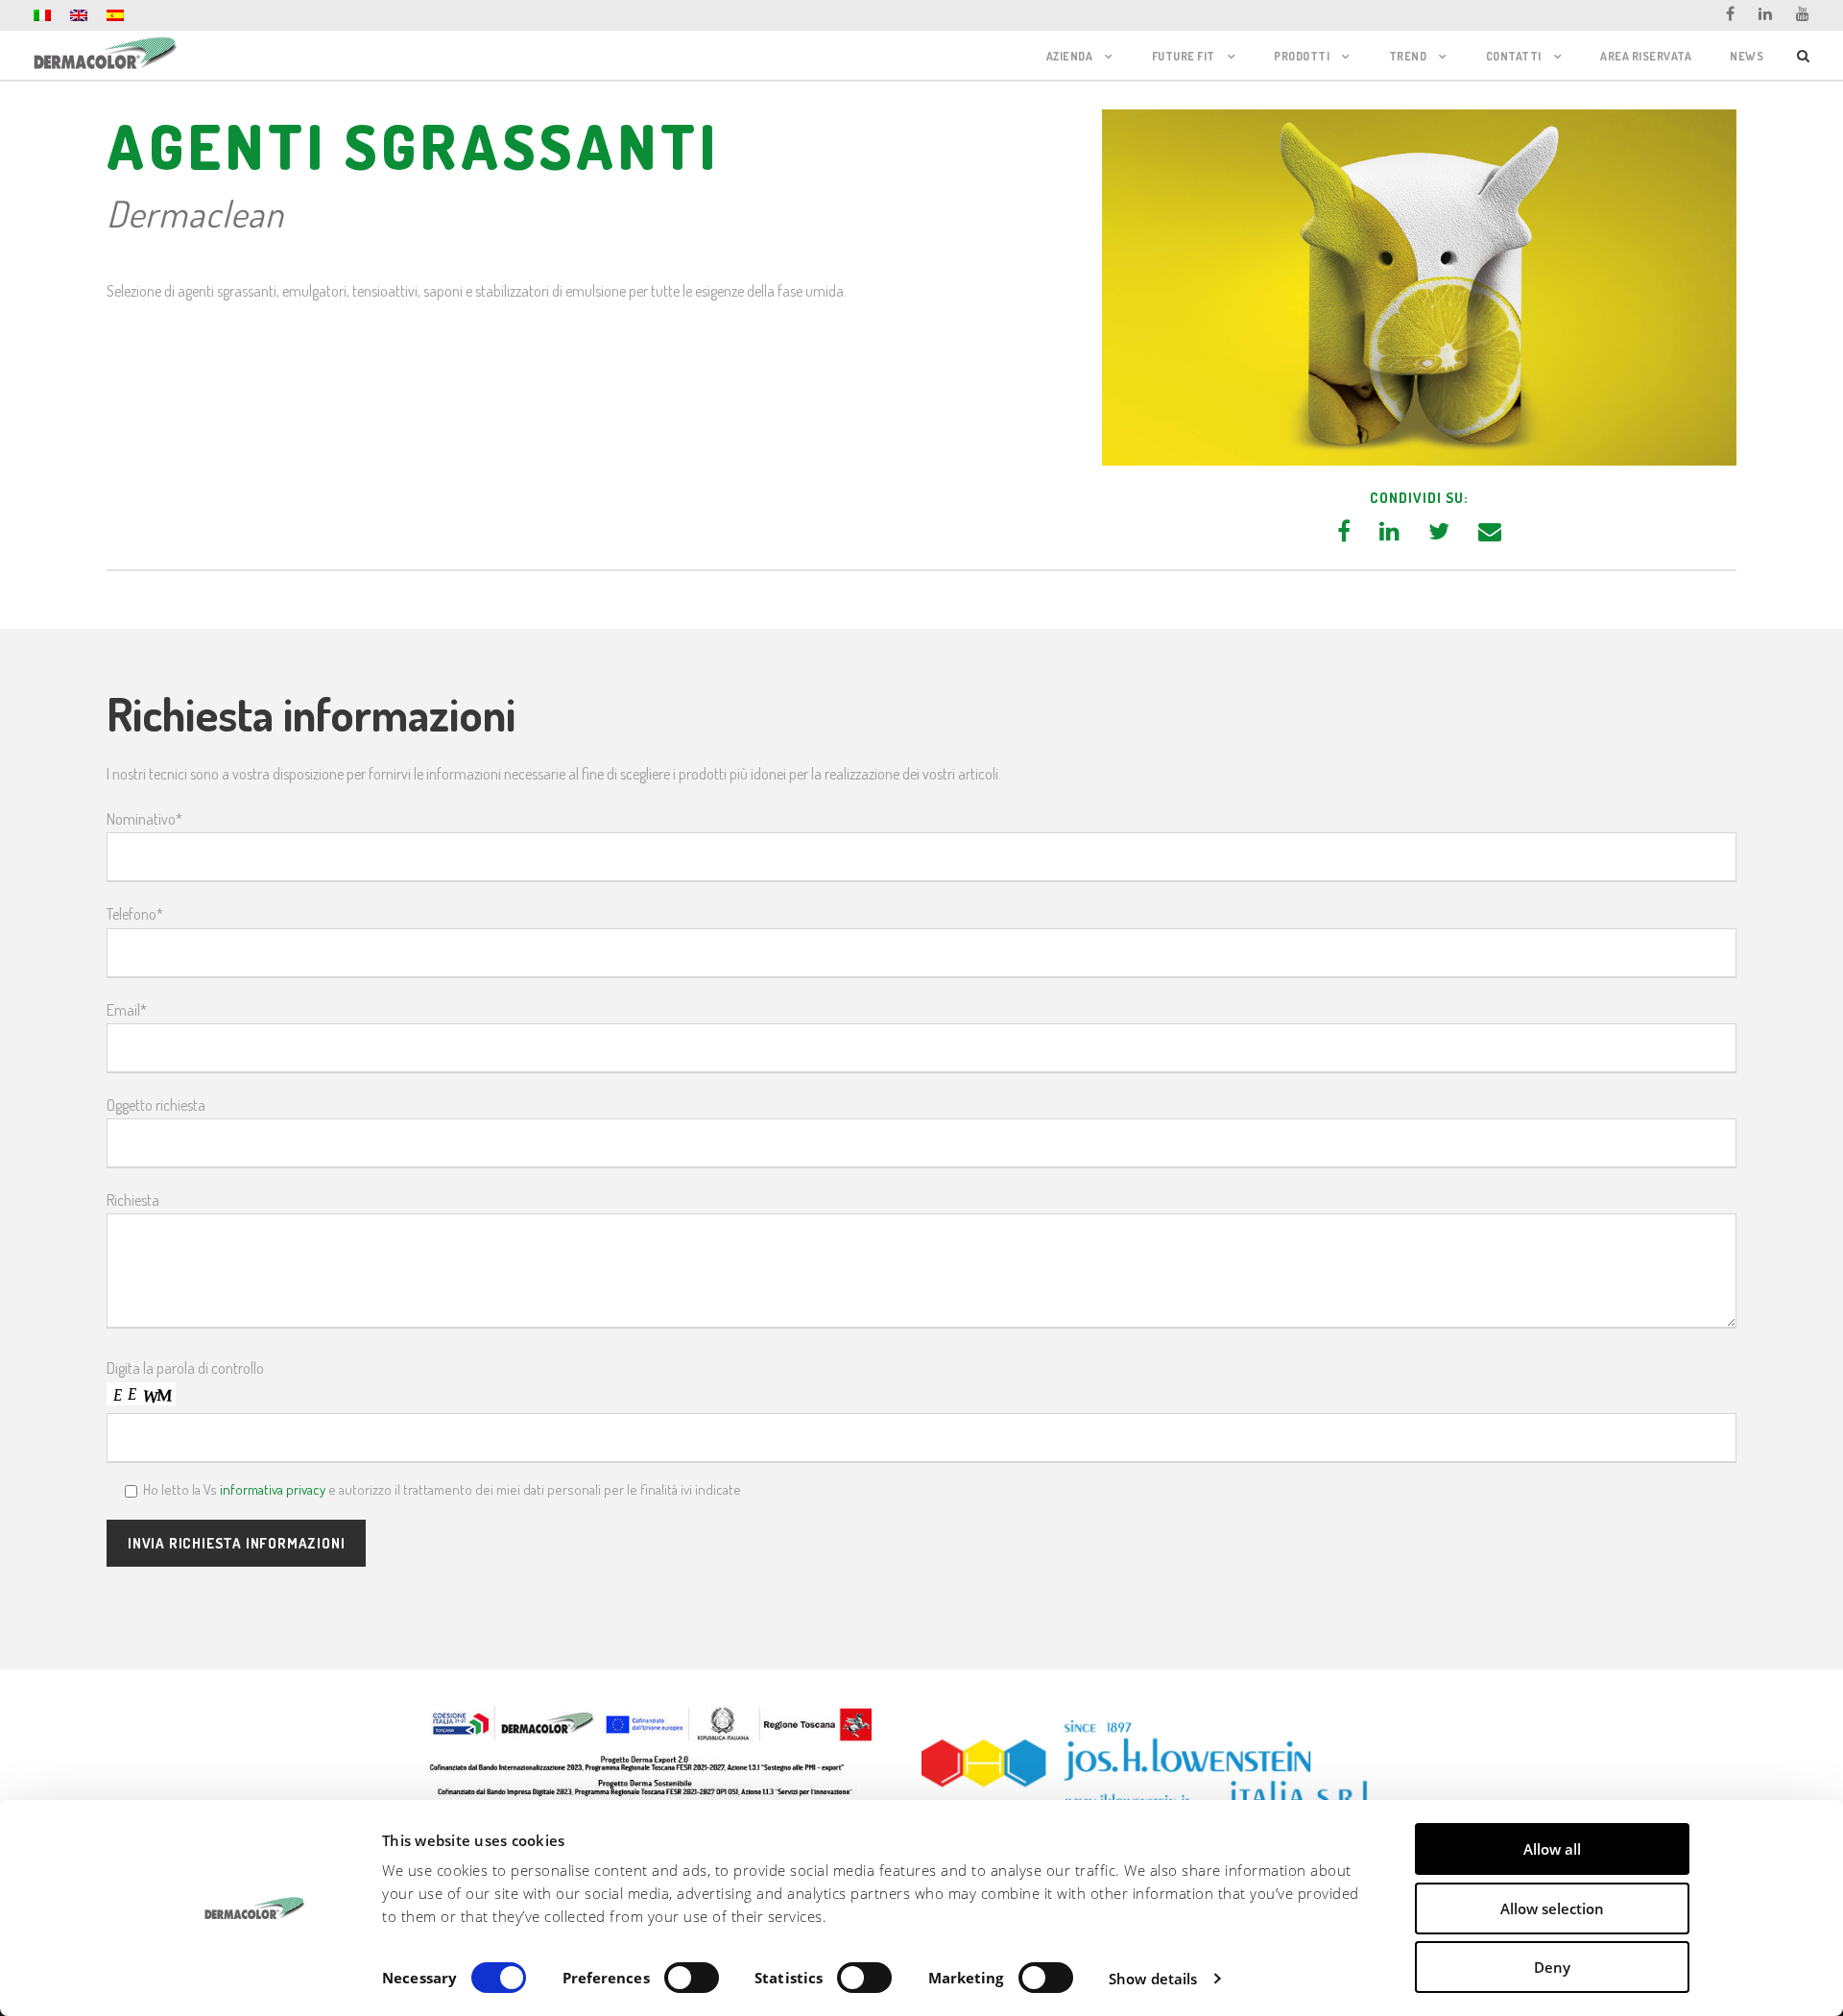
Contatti (1514, 56)
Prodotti (1302, 56)
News (1747, 56)
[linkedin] (1765, 13)
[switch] (692, 1978)
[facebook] (1730, 13)
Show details (1153, 1979)
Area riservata (1646, 56)
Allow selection (1552, 1908)
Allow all (1552, 1849)
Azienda (1070, 56)
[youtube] (1803, 13)
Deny (1552, 1967)
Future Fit (1184, 56)
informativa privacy (273, 1489)
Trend (1408, 56)
